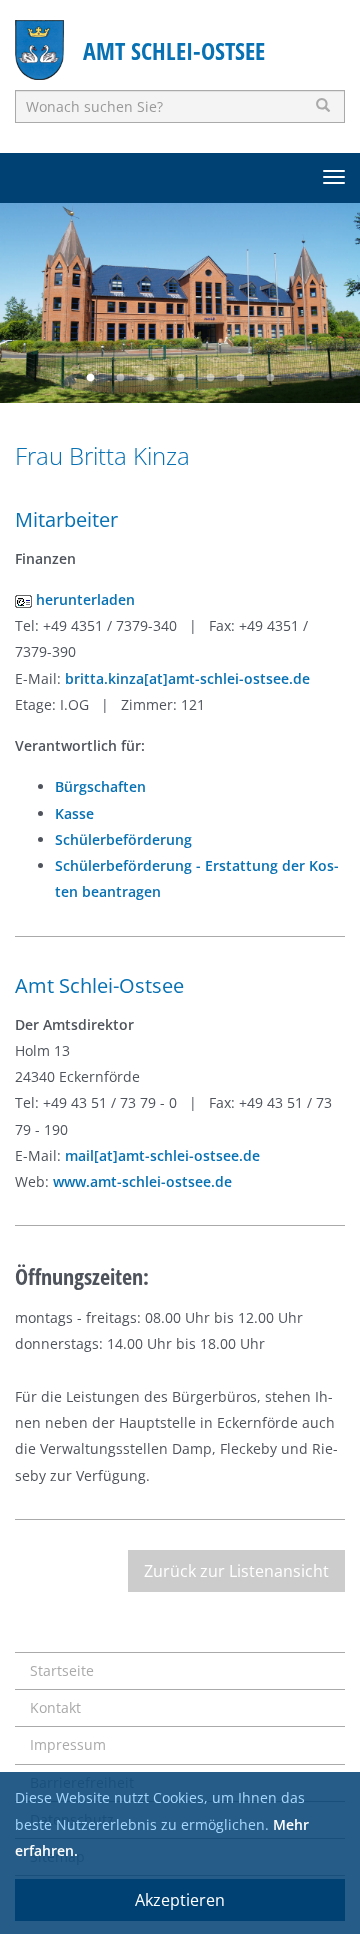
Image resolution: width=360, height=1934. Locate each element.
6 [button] (240, 378)
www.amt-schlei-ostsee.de (142, 1181)
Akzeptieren (180, 1900)
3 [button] (150, 378)
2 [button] (120, 378)
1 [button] (90, 378)
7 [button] (270, 378)
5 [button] (210, 378)
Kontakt (55, 1707)
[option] (180, 303)
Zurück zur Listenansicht (236, 1571)
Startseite (62, 1670)
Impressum (68, 1744)
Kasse (74, 813)
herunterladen (83, 599)
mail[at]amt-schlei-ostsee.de (162, 1155)
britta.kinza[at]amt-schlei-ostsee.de (187, 678)
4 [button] (180, 378)
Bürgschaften (100, 786)
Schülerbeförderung (123, 839)
